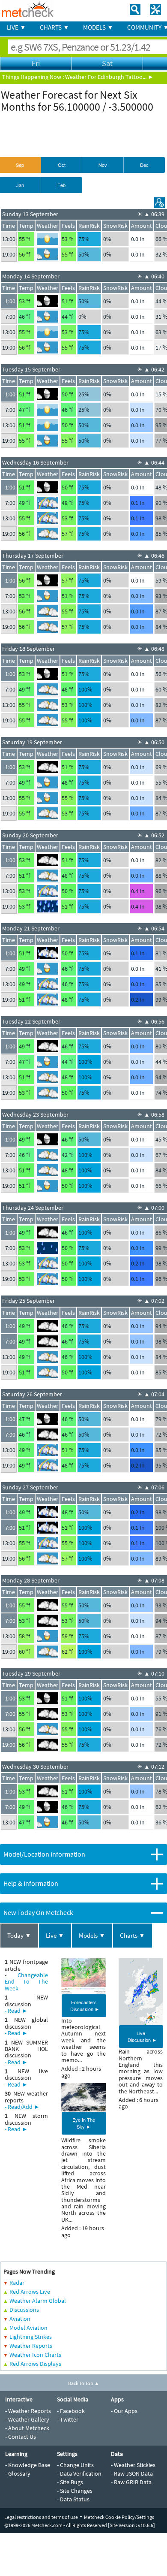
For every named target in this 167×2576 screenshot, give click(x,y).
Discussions (24, 2310)
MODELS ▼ (98, 27)
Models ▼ (92, 1935)
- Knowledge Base (28, 2465)
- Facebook (71, 2411)
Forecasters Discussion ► (85, 2005)
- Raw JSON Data (132, 2473)
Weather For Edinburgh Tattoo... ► (109, 77)
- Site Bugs (70, 2482)
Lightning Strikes (31, 2337)
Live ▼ (55, 1935)
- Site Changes (75, 2491)
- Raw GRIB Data (131, 2482)
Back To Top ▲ (84, 2383)
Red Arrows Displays (35, 2364)
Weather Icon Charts (35, 2355)
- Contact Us (21, 2437)
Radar (17, 2283)
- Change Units (75, 2465)
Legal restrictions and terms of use (41, 2517)
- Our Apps (124, 2411)
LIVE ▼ (16, 27)
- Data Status (73, 2499)
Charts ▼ (133, 1935)
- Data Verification (79, 2473)
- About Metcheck (27, 2428)
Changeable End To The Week (26, 1982)
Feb (61, 185)
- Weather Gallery (27, 2419)
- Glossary (18, 2473)
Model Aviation (28, 2328)
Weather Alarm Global (38, 2301)
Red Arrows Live (30, 2292)
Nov (103, 165)
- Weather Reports (28, 2411)
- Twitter (68, 2419)
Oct (62, 165)
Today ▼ (19, 1935)
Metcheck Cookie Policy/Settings (119, 2517)
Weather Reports (31, 2346)
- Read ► (16, 2011)
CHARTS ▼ (55, 27)
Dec (144, 165)
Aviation (20, 2319)
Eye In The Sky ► (84, 2123)
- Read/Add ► (22, 2107)
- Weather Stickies (133, 2465)
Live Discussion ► (142, 2036)
